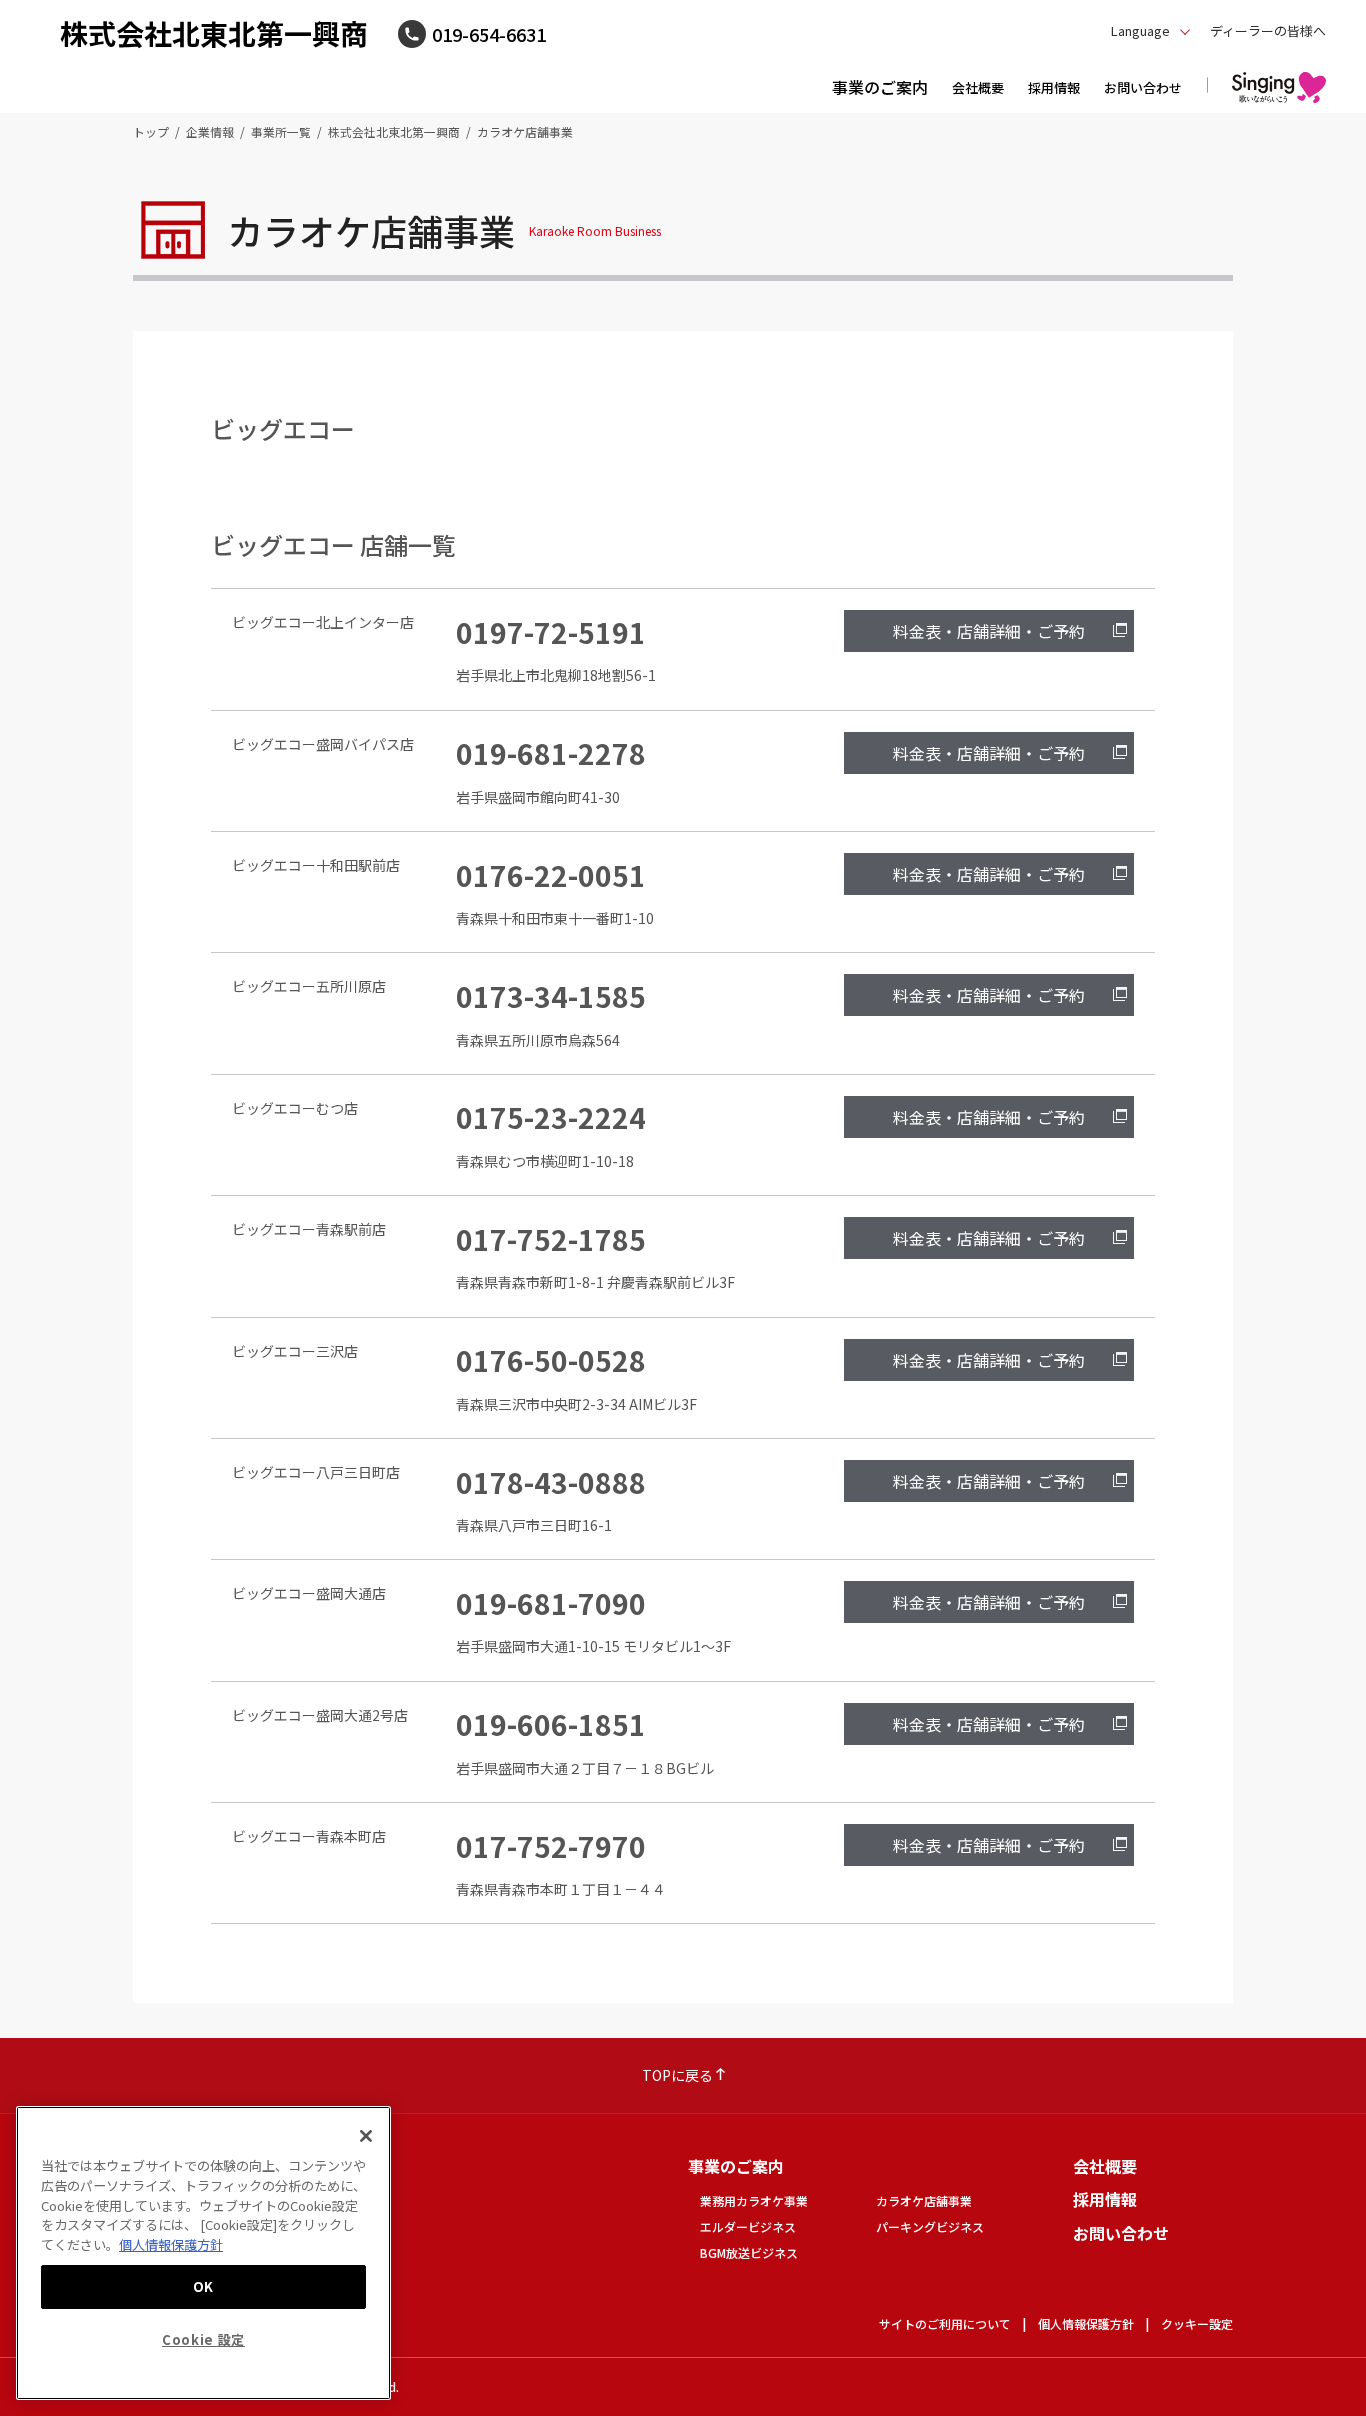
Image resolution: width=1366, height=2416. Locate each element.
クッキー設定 (1197, 2323)
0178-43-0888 (551, 1482)
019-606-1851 (551, 1724)
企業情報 (210, 131)
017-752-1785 (551, 1239)
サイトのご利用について (945, 2323)
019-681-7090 (551, 1603)
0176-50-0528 (551, 1360)
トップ (151, 131)
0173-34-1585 (551, 996)
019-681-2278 (551, 753)
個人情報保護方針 (1086, 2323)
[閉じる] (366, 2136)
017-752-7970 (551, 1846)
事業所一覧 (281, 131)
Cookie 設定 (203, 2338)
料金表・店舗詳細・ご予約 (989, 631)
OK (203, 2285)
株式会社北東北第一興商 (214, 33)
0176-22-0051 (551, 875)
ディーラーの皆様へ (1268, 30)
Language (1140, 30)
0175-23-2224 (551, 1117)
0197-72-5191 (551, 632)
